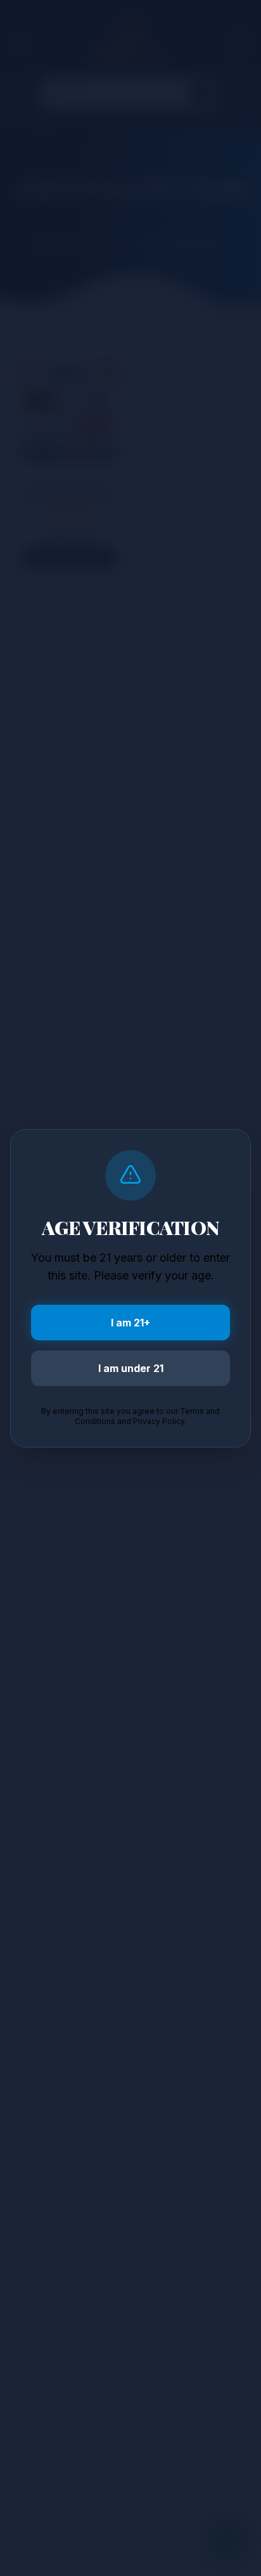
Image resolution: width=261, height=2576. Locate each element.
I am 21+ (130, 1323)
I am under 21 (131, 1368)
